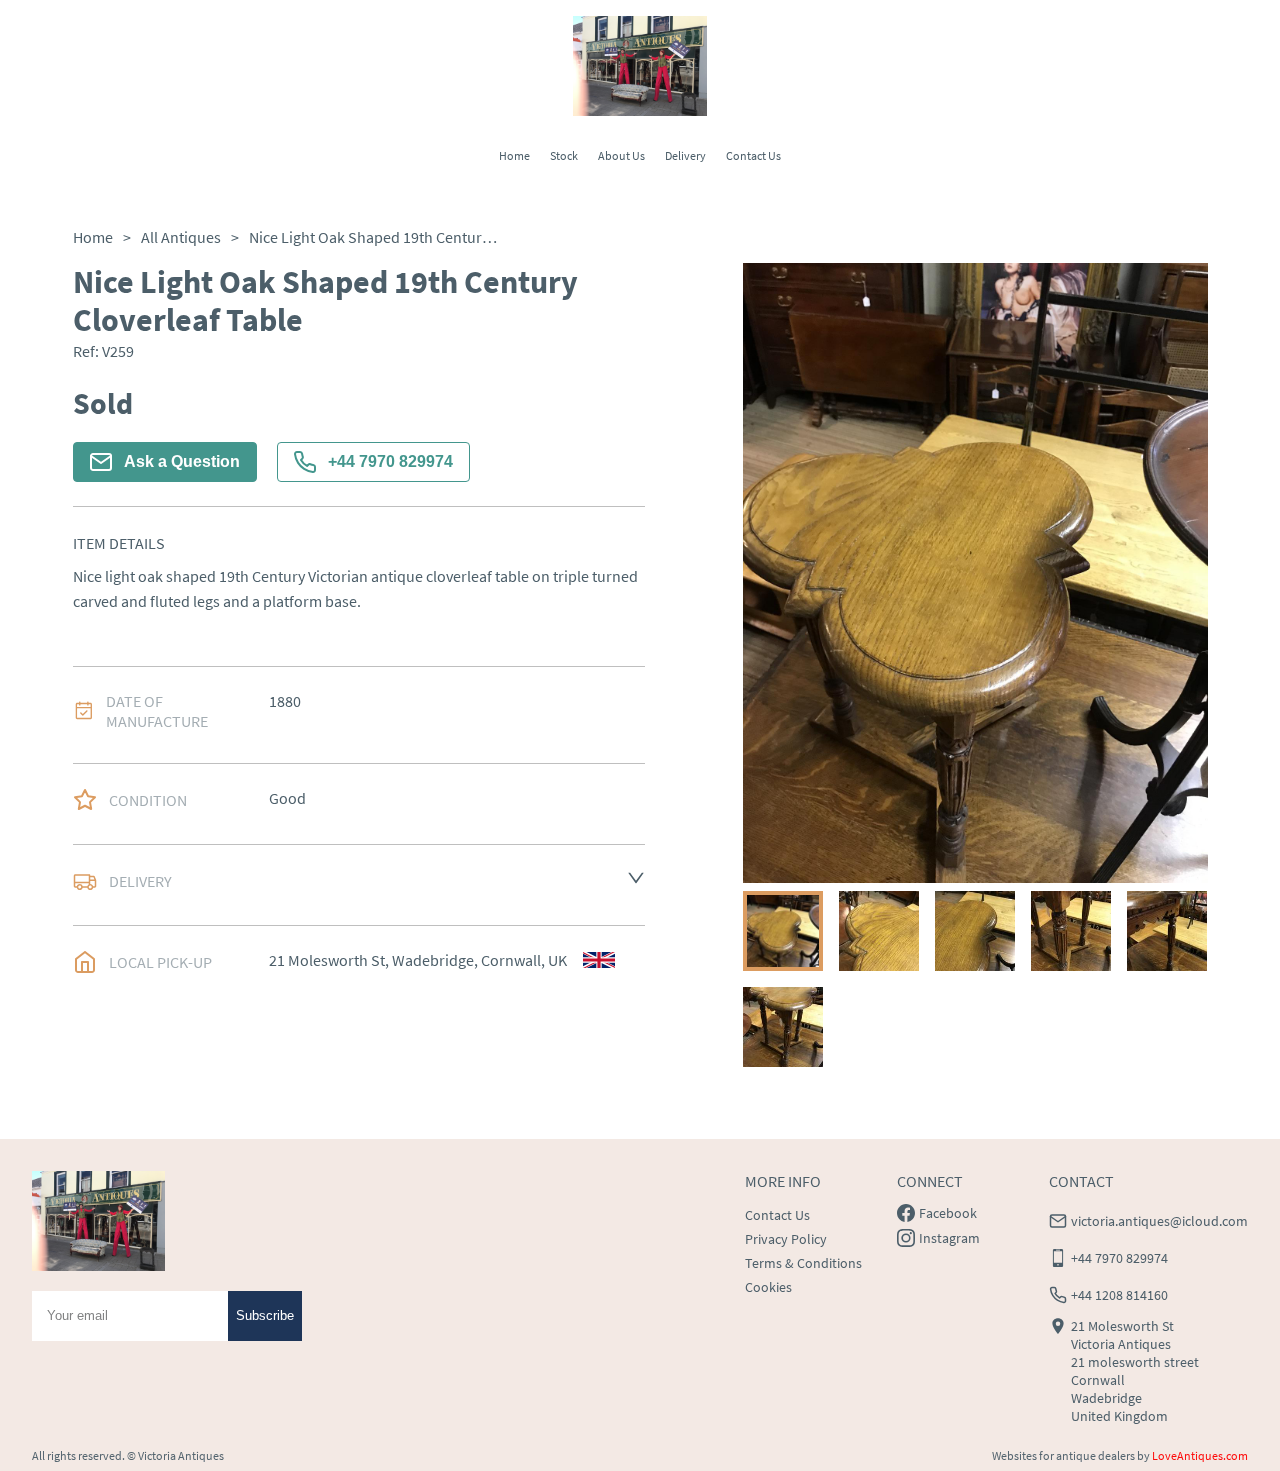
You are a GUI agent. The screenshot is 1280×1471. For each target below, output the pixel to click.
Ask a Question (182, 461)
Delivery (685, 155)
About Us (621, 155)
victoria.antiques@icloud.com (1159, 1221)
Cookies (768, 1287)
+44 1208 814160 (1119, 1295)
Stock (564, 155)
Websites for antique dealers (1063, 1455)
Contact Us (753, 155)
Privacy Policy (786, 1239)
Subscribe (265, 1315)
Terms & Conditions (803, 1263)
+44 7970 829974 (390, 461)
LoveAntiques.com (1200, 1455)
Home (514, 155)
